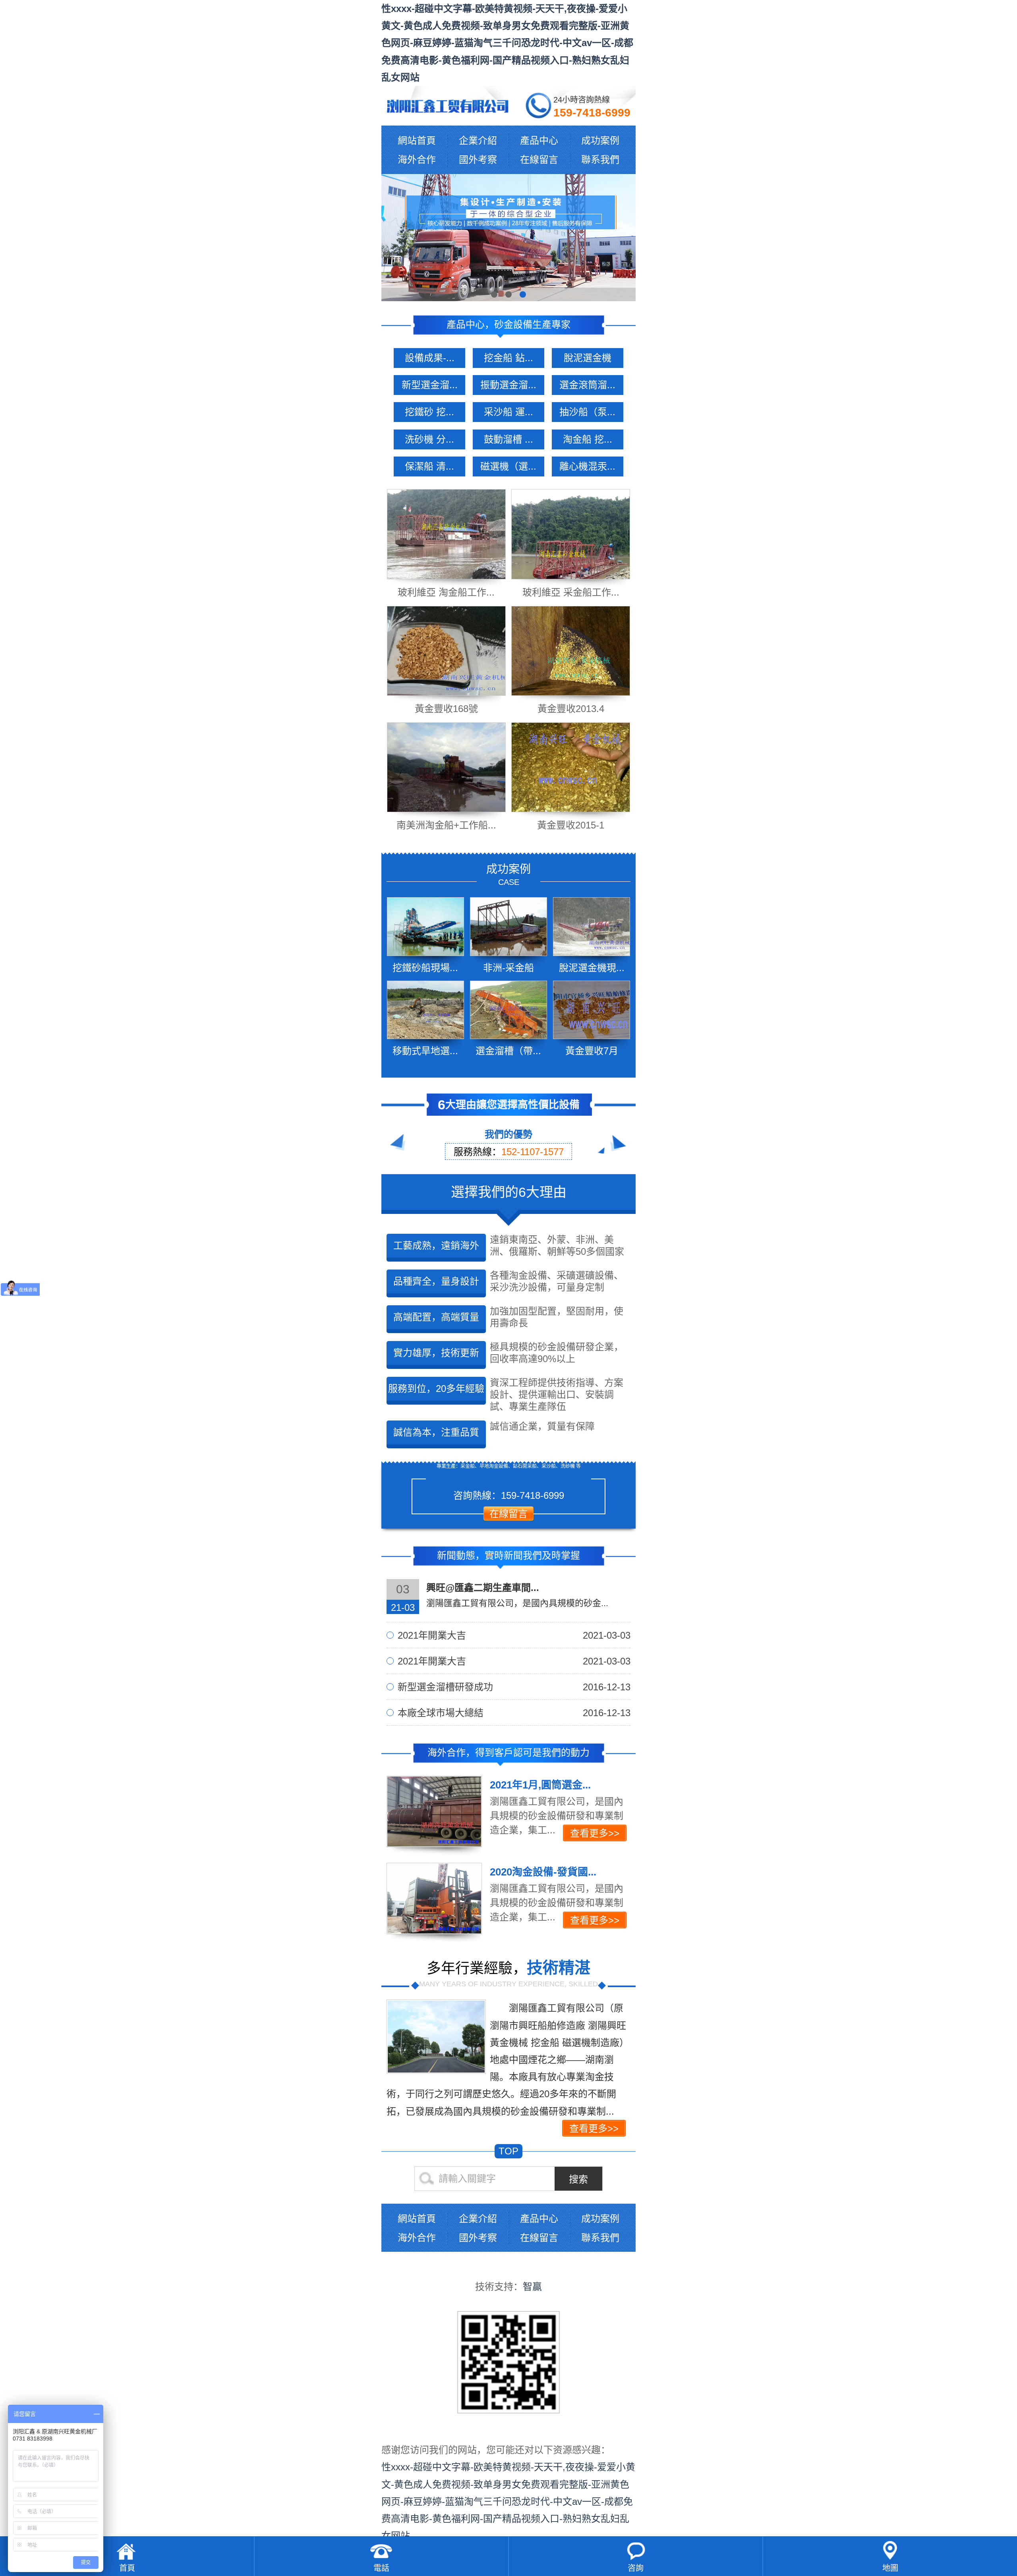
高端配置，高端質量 (436, 1317)
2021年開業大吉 (514, 1635)
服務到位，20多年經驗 (436, 1389)
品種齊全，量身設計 (436, 1281)
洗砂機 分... (429, 439)
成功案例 (600, 140)
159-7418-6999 (592, 113)
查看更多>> (594, 2128)
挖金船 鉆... (508, 358)
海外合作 (417, 160)
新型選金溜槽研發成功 (514, 1687)
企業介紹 (478, 140)
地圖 (890, 2568)
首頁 (127, 2568)
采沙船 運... (508, 412)
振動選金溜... (508, 385)
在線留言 (539, 160)
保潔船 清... (429, 466)
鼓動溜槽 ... (508, 439)
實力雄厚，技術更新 (436, 1353)
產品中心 (539, 140)
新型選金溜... (430, 385)
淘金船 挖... (588, 439)
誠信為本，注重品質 (436, 1432)
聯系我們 (600, 160)
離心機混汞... (587, 466)
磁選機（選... (508, 466)
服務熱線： (509, 1152)
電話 (381, 2568)
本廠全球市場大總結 (514, 1713)
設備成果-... (430, 358)
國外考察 (478, 160)
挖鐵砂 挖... (429, 412)
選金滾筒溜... (587, 385)
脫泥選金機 (588, 358)
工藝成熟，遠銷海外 (436, 1245)
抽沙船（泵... (587, 412)
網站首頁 (417, 140)
